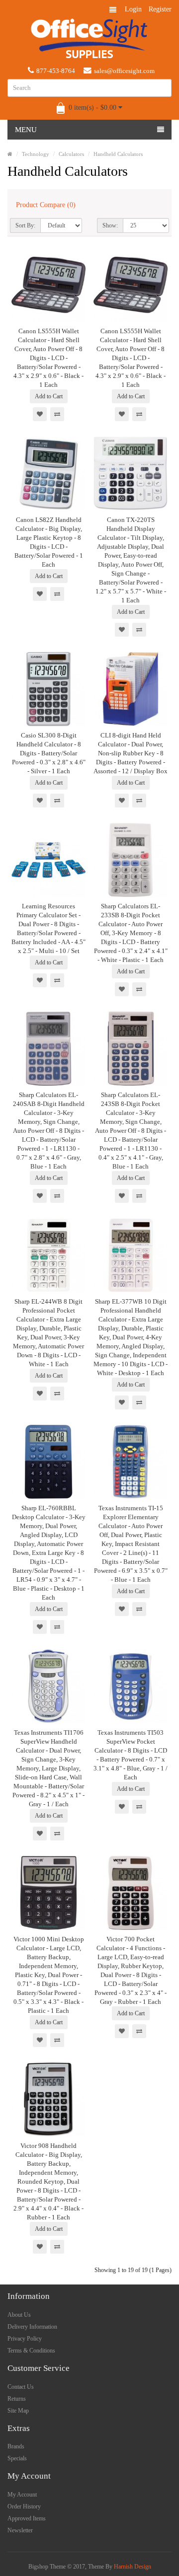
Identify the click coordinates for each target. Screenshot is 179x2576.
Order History (24, 2506)
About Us (19, 2315)
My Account (22, 2495)
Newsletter (20, 2530)
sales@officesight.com (124, 71)
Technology (36, 154)
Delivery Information (32, 2327)
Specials (17, 2458)
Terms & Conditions (31, 2351)
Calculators (71, 154)
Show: (110, 225)
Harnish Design (133, 2567)
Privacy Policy (25, 2339)
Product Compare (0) (46, 205)
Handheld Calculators (118, 154)
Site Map (18, 2411)
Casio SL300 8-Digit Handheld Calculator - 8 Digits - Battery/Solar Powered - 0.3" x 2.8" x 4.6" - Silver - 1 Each (49, 753)
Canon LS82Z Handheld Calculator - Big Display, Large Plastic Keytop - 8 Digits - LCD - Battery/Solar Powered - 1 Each (49, 542)
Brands (16, 2446)
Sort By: (25, 225)
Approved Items (27, 2518)
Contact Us (21, 2387)
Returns (17, 2399)
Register (160, 9)
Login (133, 9)
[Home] (10, 154)
